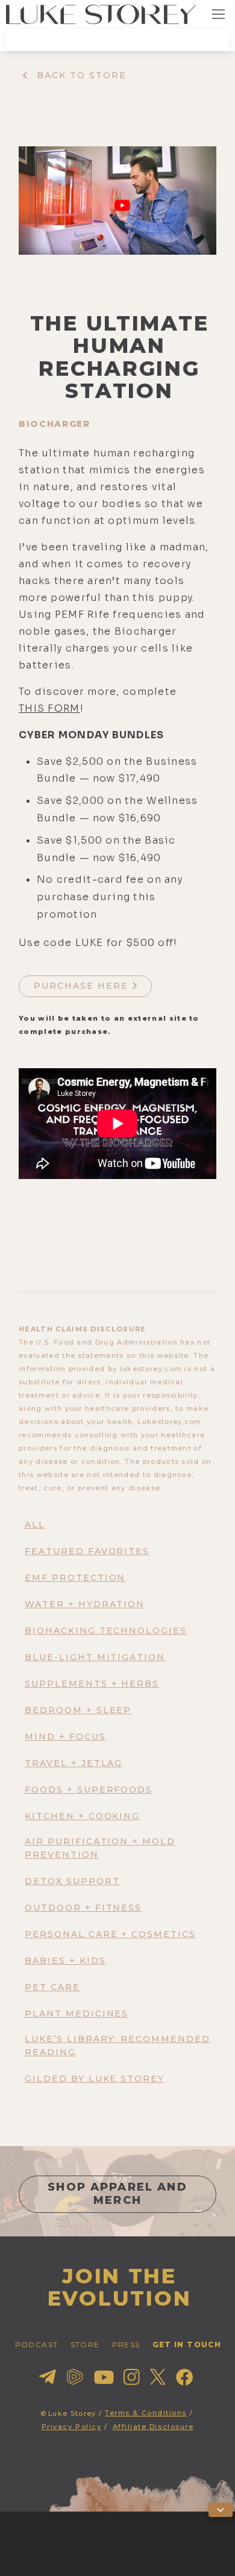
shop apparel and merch (117, 2194)
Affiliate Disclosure (153, 2427)
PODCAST (37, 2344)
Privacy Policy (72, 2427)
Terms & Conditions (146, 2413)
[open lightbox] (117, 201)
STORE (85, 2344)
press (126, 2344)
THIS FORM (49, 708)
